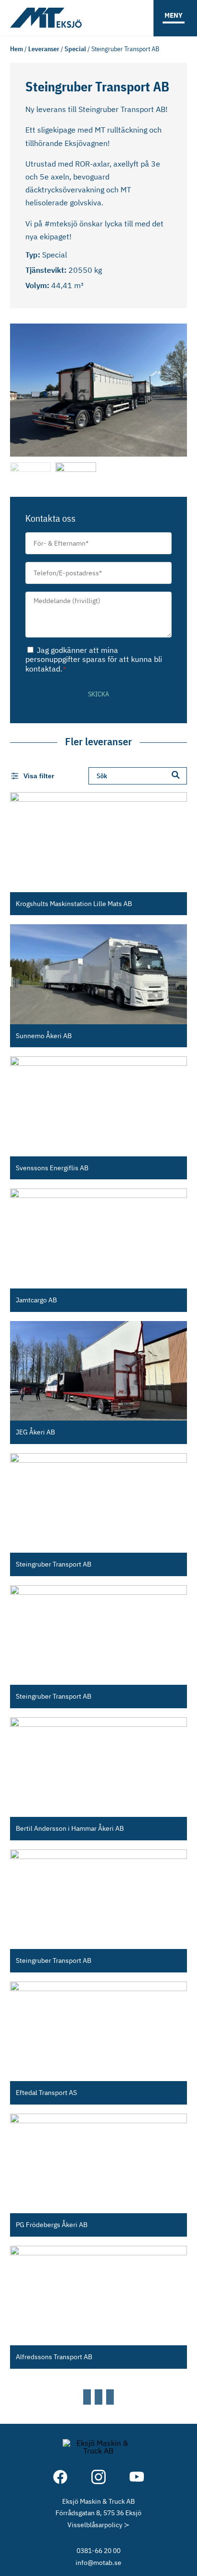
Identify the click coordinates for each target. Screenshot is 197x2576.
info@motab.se (98, 2562)
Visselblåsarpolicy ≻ (98, 2525)
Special (75, 49)
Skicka (98, 694)
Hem (16, 49)
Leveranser (44, 49)
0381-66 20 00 (98, 2550)
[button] (20, 388)
